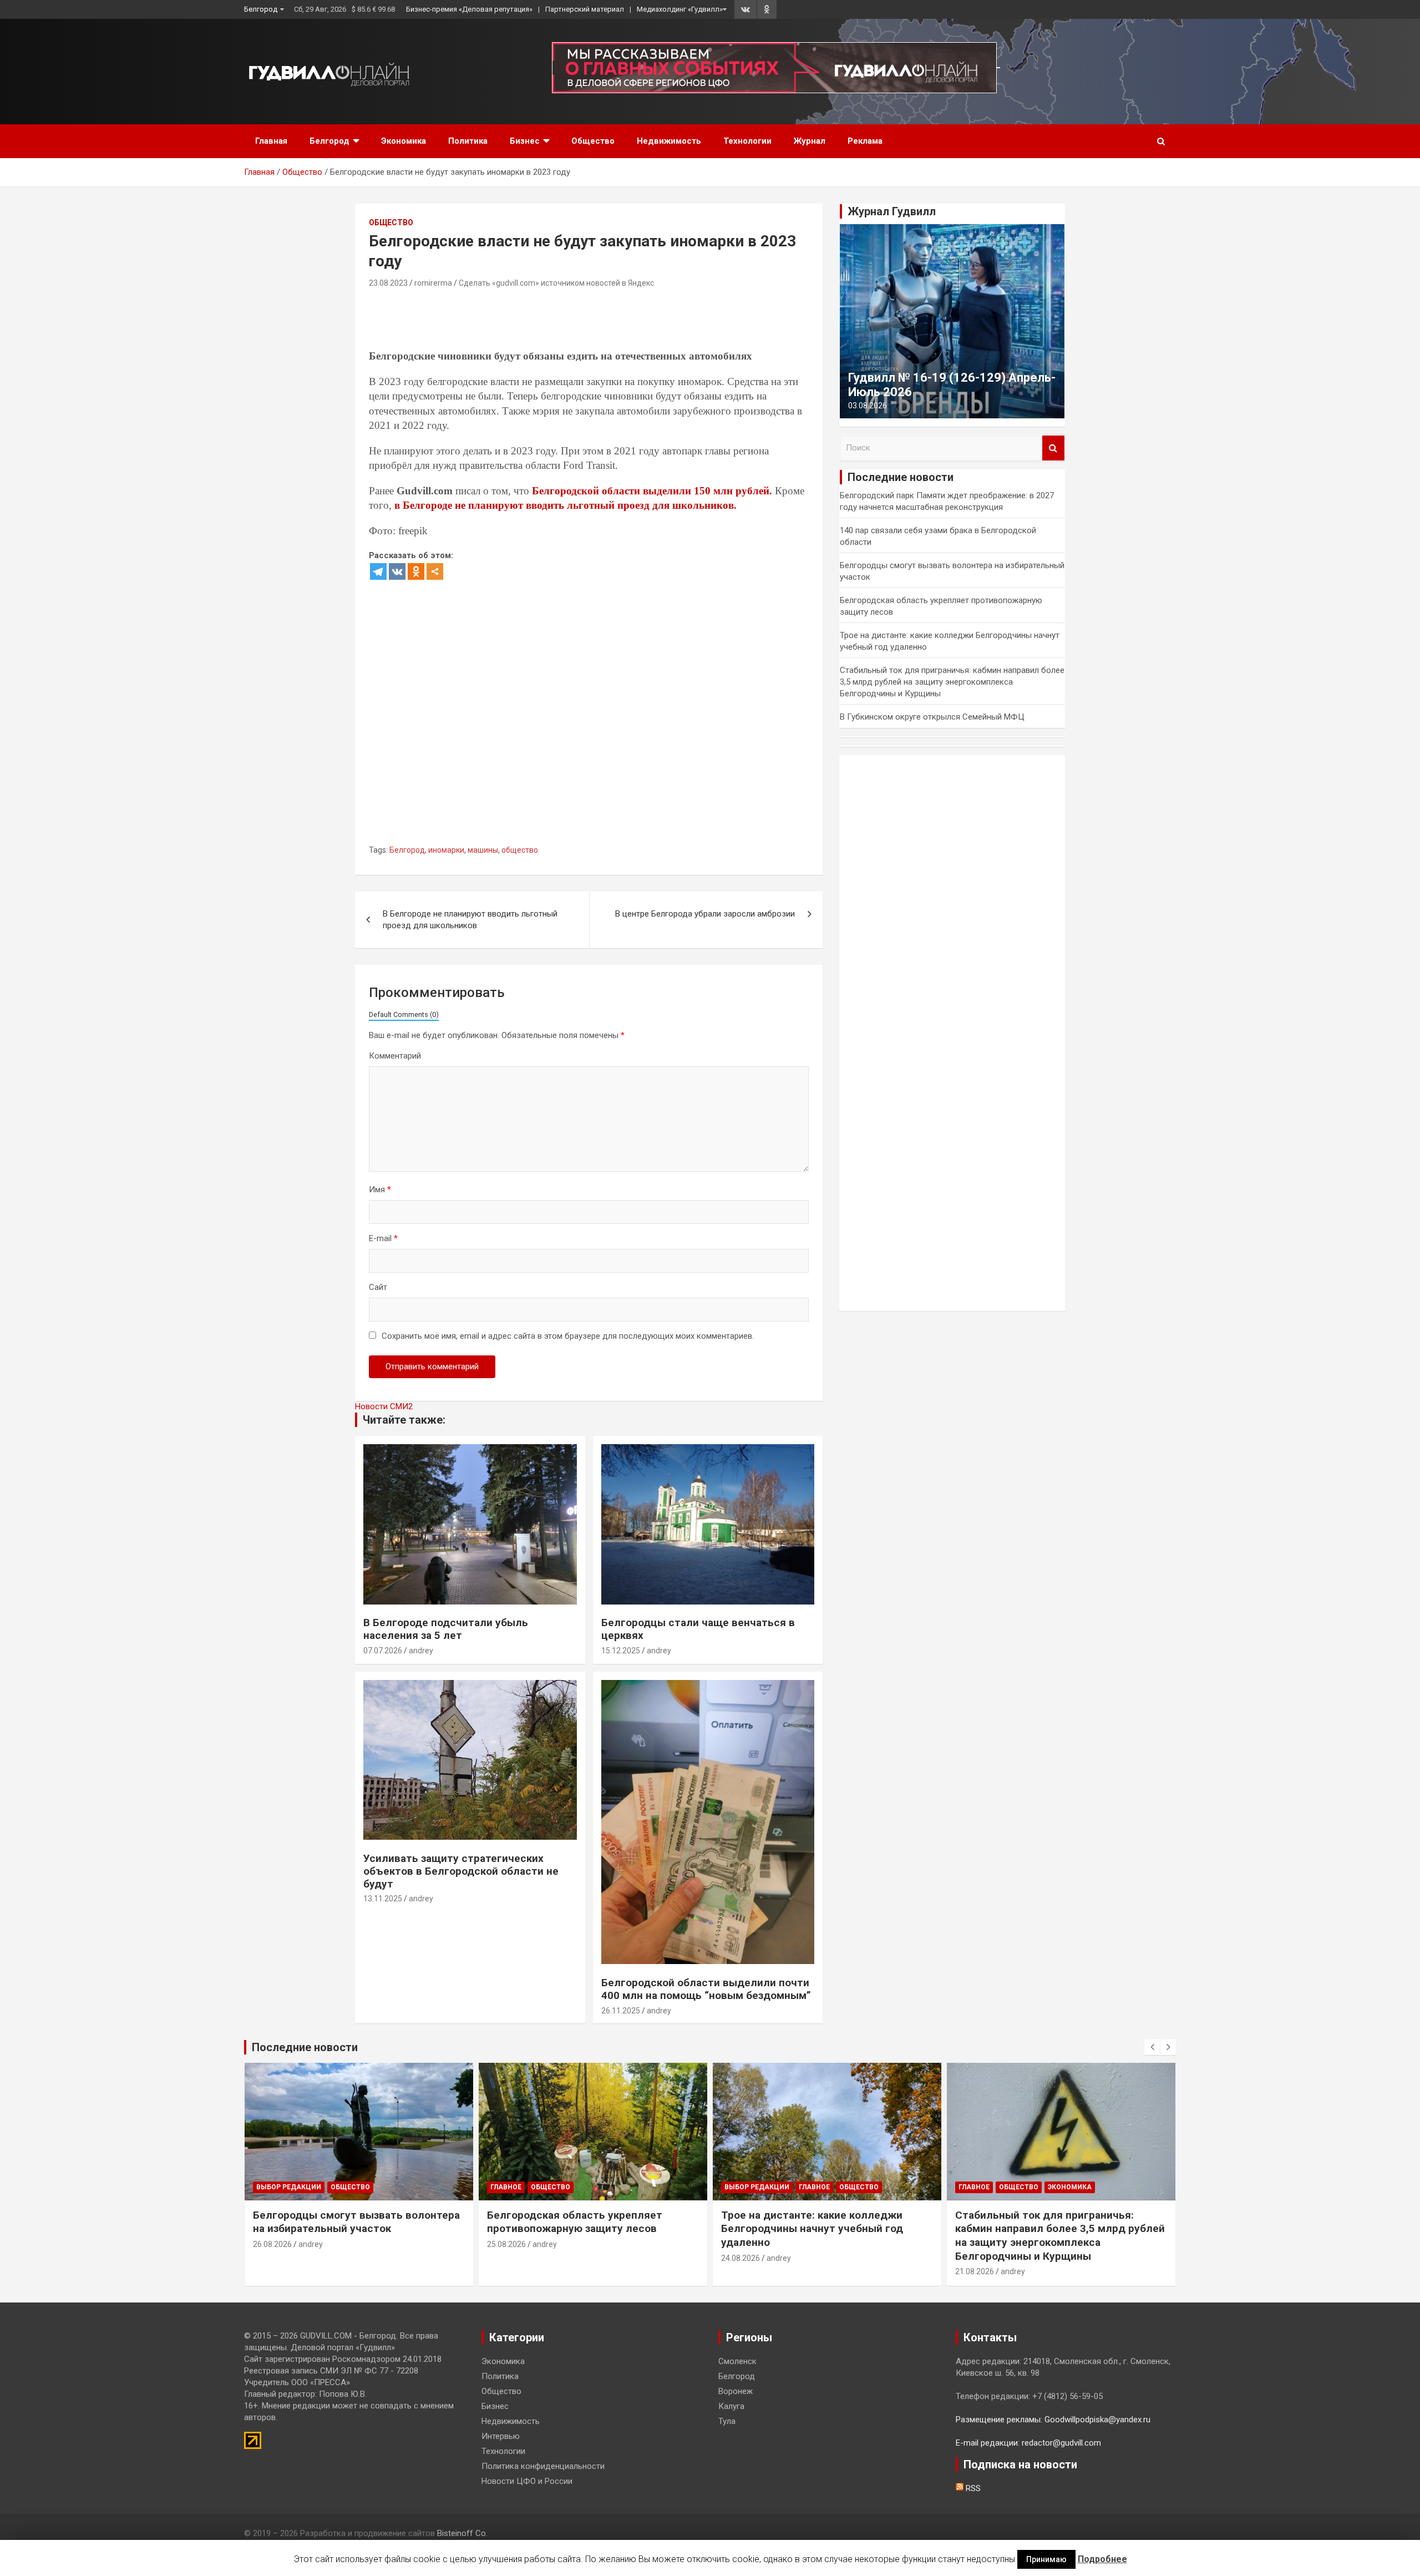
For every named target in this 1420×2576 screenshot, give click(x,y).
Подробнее (1102, 2559)
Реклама (865, 141)
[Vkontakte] (397, 571)
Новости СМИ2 (384, 1406)
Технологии (747, 141)
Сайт (378, 1287)
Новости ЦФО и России (527, 2481)
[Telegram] (378, 571)
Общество (593, 141)
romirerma (433, 283)
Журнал (810, 141)
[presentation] (1152, 2047)
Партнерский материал (585, 9)
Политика (468, 141)
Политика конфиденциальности (543, 2466)
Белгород (261, 9)
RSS (972, 2488)
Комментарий (395, 1056)
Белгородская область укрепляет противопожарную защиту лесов (575, 2222)
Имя (380, 1190)
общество (520, 850)
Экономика (404, 141)
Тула (727, 2421)
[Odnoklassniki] (416, 571)
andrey (421, 1651)
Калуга (731, 2406)
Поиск (1053, 448)
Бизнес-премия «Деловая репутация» (469, 9)
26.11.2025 (621, 2011)
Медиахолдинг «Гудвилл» (680, 9)
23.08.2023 (388, 283)
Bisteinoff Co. (462, 2533)
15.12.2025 (621, 1651)
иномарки (446, 850)
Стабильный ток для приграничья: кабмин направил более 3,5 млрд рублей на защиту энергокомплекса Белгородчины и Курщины (952, 682)
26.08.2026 (272, 2244)
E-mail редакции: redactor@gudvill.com (1028, 2443)
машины (483, 850)
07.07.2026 (383, 1651)
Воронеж (736, 2391)
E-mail (383, 1238)
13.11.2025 (383, 1899)
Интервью (501, 2436)
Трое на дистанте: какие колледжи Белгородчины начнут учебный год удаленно (812, 2229)
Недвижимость (669, 141)
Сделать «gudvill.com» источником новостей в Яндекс (556, 283)
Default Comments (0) (404, 1014)
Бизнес (525, 141)
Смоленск (737, 2361)
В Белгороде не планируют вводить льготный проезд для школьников (470, 920)
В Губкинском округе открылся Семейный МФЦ (932, 717)
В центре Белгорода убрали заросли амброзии (705, 914)
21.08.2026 (975, 2271)
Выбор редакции (289, 2187)
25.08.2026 (506, 2244)
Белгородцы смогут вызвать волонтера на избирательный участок (356, 2222)
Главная (271, 141)
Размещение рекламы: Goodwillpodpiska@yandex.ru (1053, 2420)
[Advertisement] (571, 321)
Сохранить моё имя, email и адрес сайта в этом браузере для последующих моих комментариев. (568, 1336)
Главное (506, 2187)
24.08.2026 (741, 2258)
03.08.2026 (868, 406)
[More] (435, 571)
